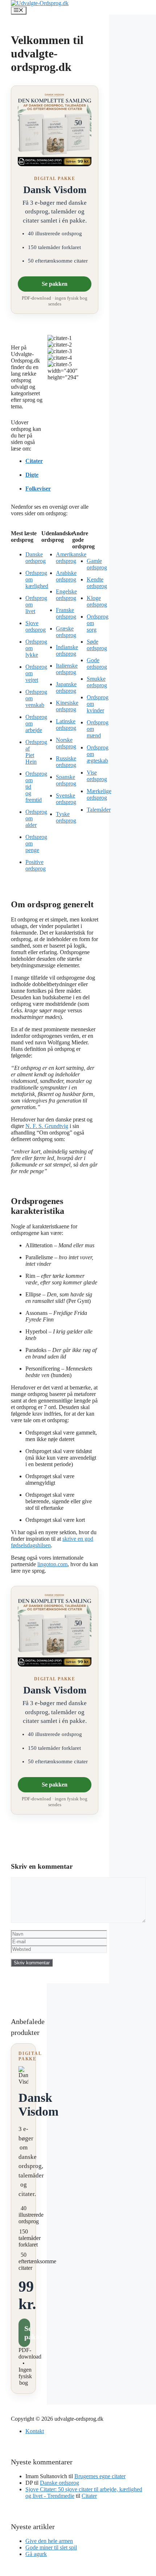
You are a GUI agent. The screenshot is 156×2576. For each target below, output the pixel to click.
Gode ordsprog (97, 663)
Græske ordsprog (66, 632)
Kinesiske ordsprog (67, 706)
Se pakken (55, 284)
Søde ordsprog (97, 645)
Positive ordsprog (36, 865)
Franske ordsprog (66, 613)
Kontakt (35, 2431)
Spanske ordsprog (66, 780)
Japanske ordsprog (66, 687)
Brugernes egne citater (100, 2476)
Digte (32, 475)
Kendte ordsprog (97, 583)
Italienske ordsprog (67, 669)
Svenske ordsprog (66, 799)
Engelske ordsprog (66, 595)
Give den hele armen (49, 2541)
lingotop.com (52, 1564)
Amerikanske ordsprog (71, 558)
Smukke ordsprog (97, 682)
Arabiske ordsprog (66, 576)
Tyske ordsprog (66, 817)
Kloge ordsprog (97, 601)
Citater (34, 461)
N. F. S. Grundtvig (47, 1126)
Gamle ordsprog (97, 564)
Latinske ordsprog (66, 725)
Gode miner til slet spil (51, 2547)
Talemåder (99, 810)
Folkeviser (38, 489)
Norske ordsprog (66, 743)
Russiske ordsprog (66, 762)
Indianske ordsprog (67, 650)
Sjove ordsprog (36, 626)
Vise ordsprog (97, 776)
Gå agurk (36, 2554)
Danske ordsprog (36, 558)
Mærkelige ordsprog (99, 794)
